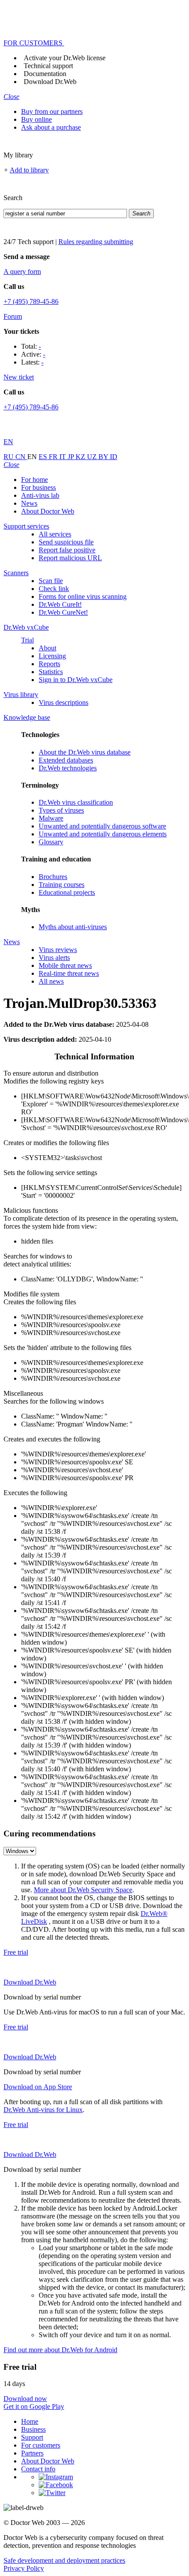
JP (72, 457)
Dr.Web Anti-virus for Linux (43, 2110)
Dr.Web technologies (68, 768)
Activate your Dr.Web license (65, 58)
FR (54, 457)
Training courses (62, 885)
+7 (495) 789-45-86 (31, 301)
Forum (13, 316)
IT (64, 457)
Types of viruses (61, 810)
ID (114, 457)
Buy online (36, 119)
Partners (32, 2453)
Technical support (48, 66)
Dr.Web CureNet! (63, 612)
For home (35, 480)
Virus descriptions (64, 702)
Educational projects (67, 892)
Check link (54, 589)
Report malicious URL (70, 558)
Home (30, 2421)
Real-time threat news (69, 973)
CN (21, 457)
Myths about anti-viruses (73, 927)
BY (104, 457)
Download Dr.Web (50, 82)
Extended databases (66, 760)
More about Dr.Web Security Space (83, 1890)
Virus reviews (58, 950)
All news (51, 981)
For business (38, 487)
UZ (93, 457)
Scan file (51, 581)
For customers (41, 2445)
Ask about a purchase (51, 127)
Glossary (51, 842)
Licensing (52, 656)
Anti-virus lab (40, 495)
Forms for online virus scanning (83, 597)
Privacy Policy (24, 2568)
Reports (49, 664)
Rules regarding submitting (96, 242)
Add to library (29, 170)
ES (44, 457)
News (29, 503)
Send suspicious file (66, 542)
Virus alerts (54, 958)
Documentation (45, 74)
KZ (81, 457)
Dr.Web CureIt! (60, 604)
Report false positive (67, 550)
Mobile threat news (65, 965)
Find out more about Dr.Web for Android (60, 2350)
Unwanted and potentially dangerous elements (103, 834)
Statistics (51, 672)
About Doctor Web (48, 511)
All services (55, 534)
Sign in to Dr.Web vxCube (76, 680)
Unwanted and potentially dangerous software (102, 826)
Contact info (38, 2469)
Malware (51, 818)
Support (32, 2437)
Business (33, 2429)
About (47, 648)
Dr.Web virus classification (76, 802)
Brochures (53, 877)
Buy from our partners (52, 111)
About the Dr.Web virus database (85, 752)
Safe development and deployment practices (64, 2560)
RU (9, 457)
